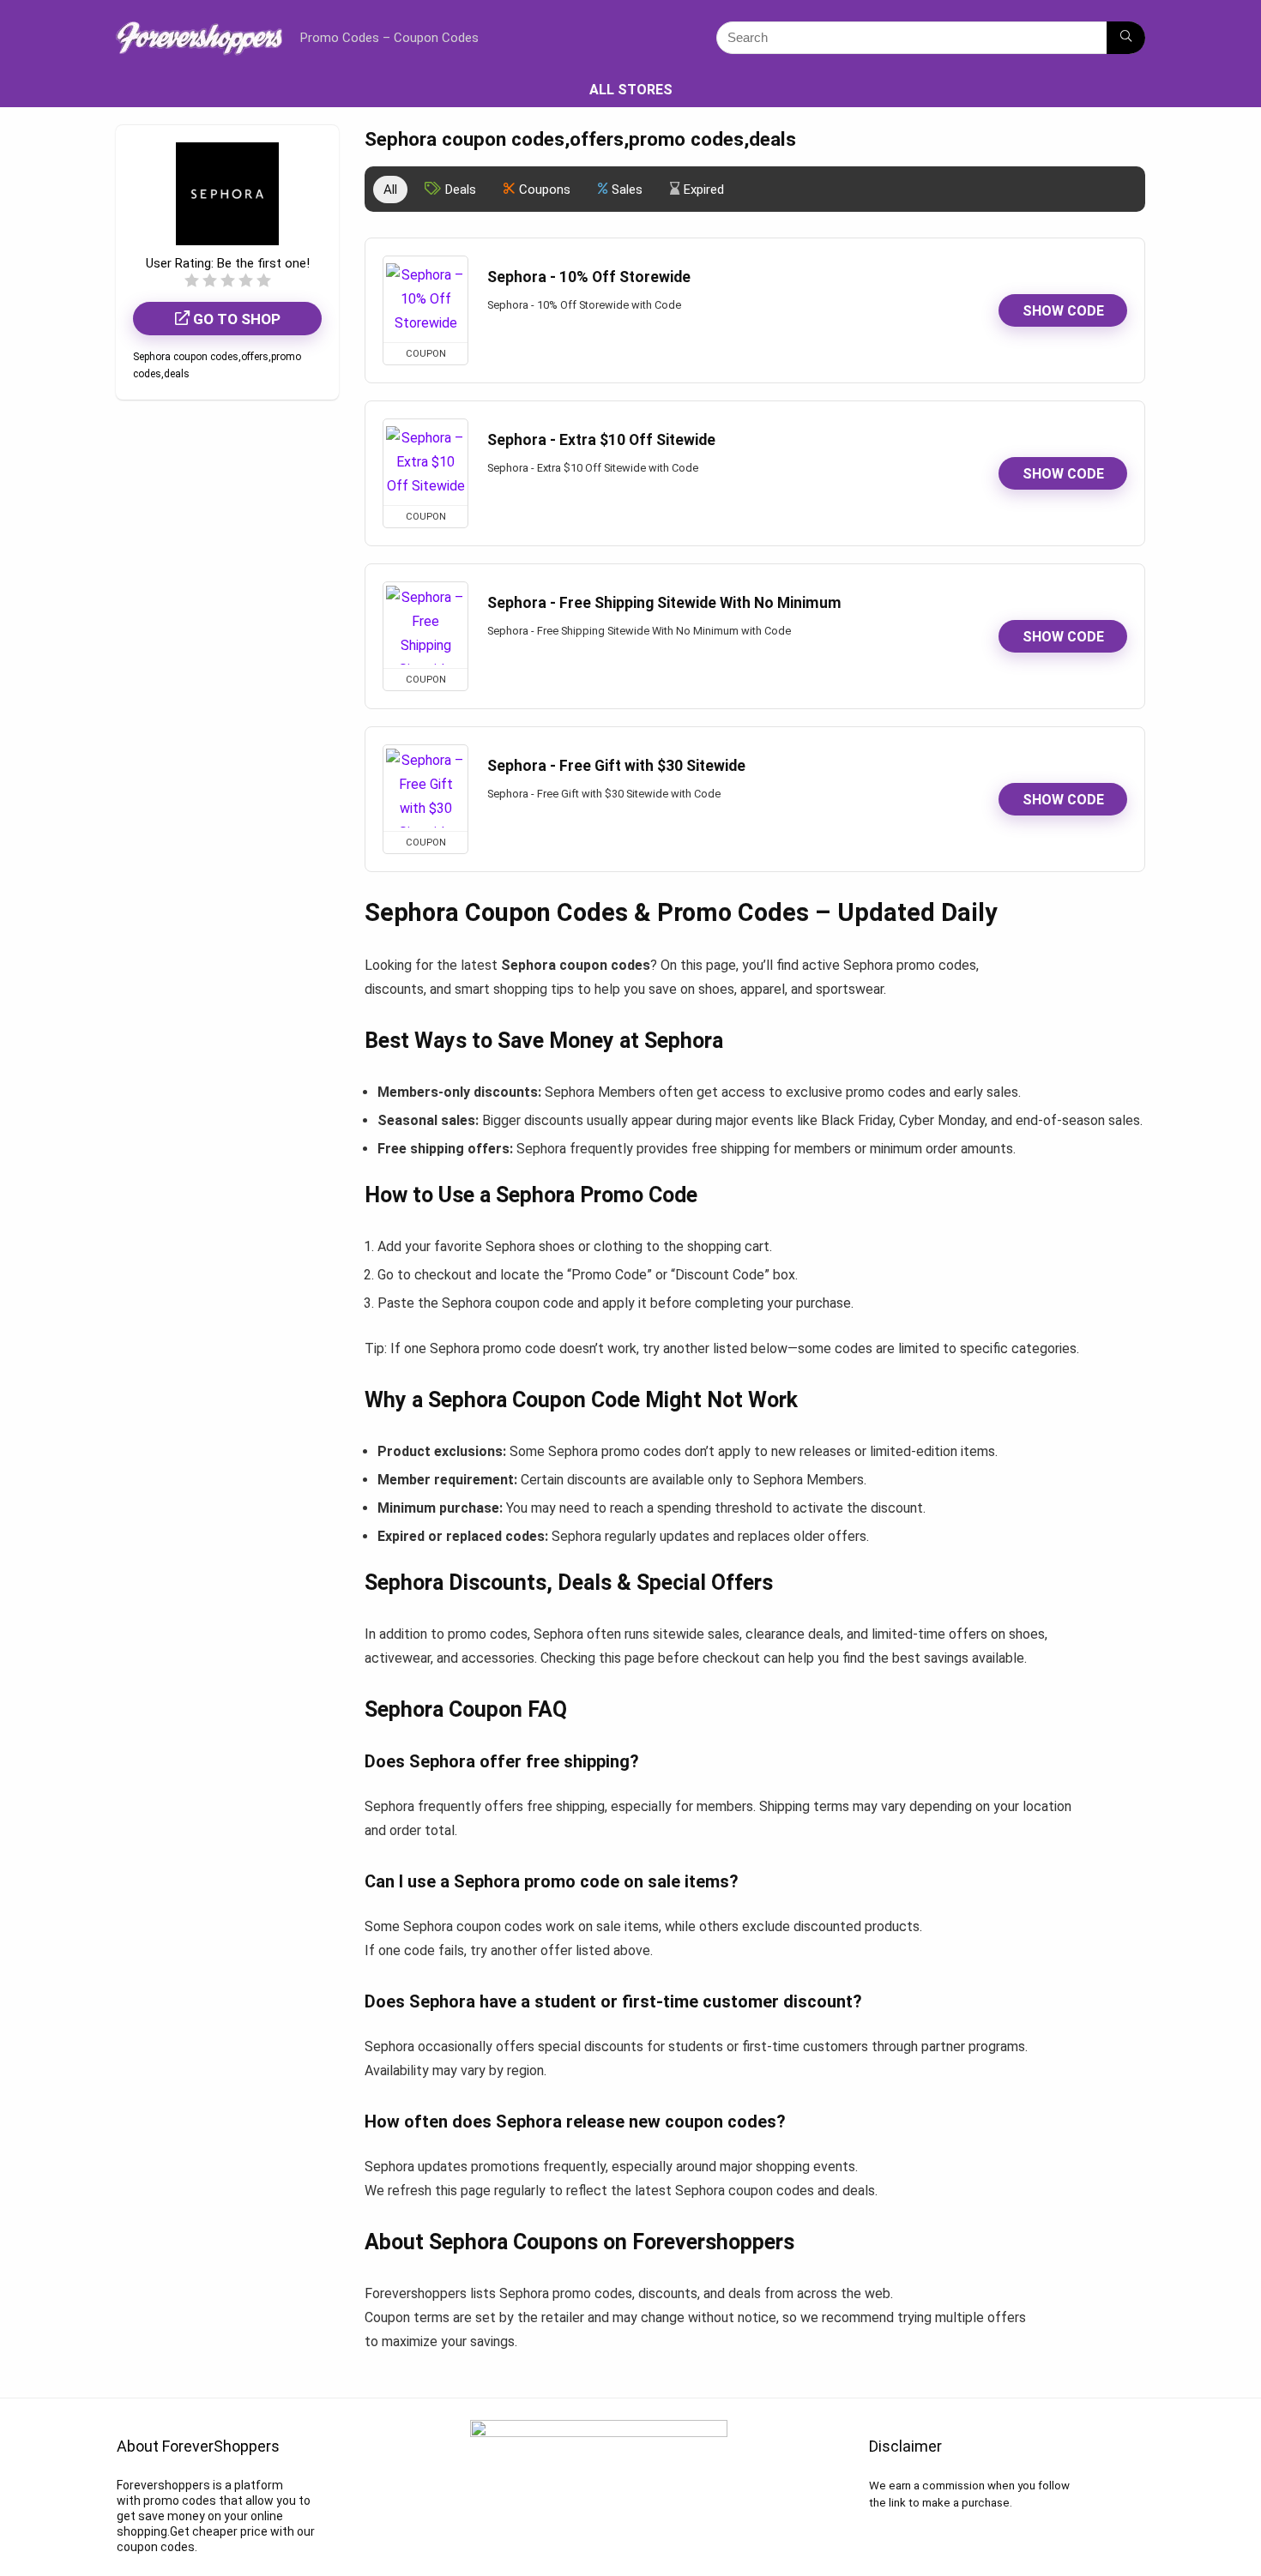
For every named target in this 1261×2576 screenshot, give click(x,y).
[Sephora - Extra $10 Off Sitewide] (425, 462)
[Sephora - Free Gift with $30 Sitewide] (425, 788)
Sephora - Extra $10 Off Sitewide (601, 440)
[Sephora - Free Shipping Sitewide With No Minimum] (425, 625)
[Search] (1126, 38)
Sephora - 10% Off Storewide (589, 277)
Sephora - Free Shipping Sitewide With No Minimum (664, 603)
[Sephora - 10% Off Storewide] (425, 299)
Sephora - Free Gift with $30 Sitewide (616, 766)
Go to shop (235, 319)
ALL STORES (631, 90)
